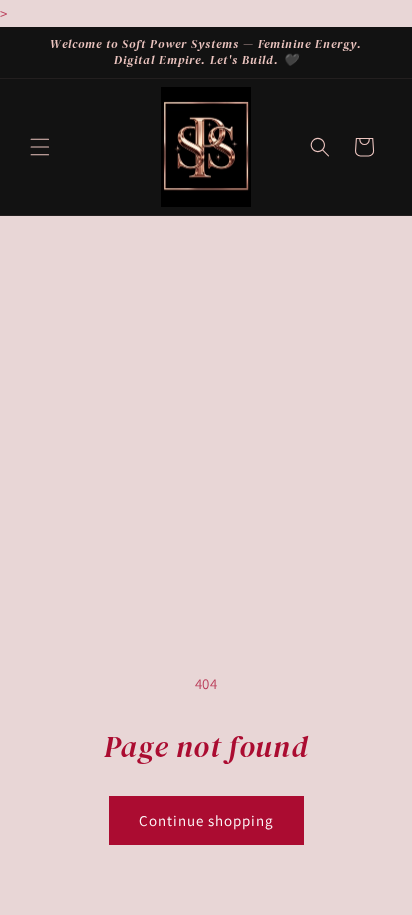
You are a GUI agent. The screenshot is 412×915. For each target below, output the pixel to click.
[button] (40, 147)
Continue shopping (206, 820)
